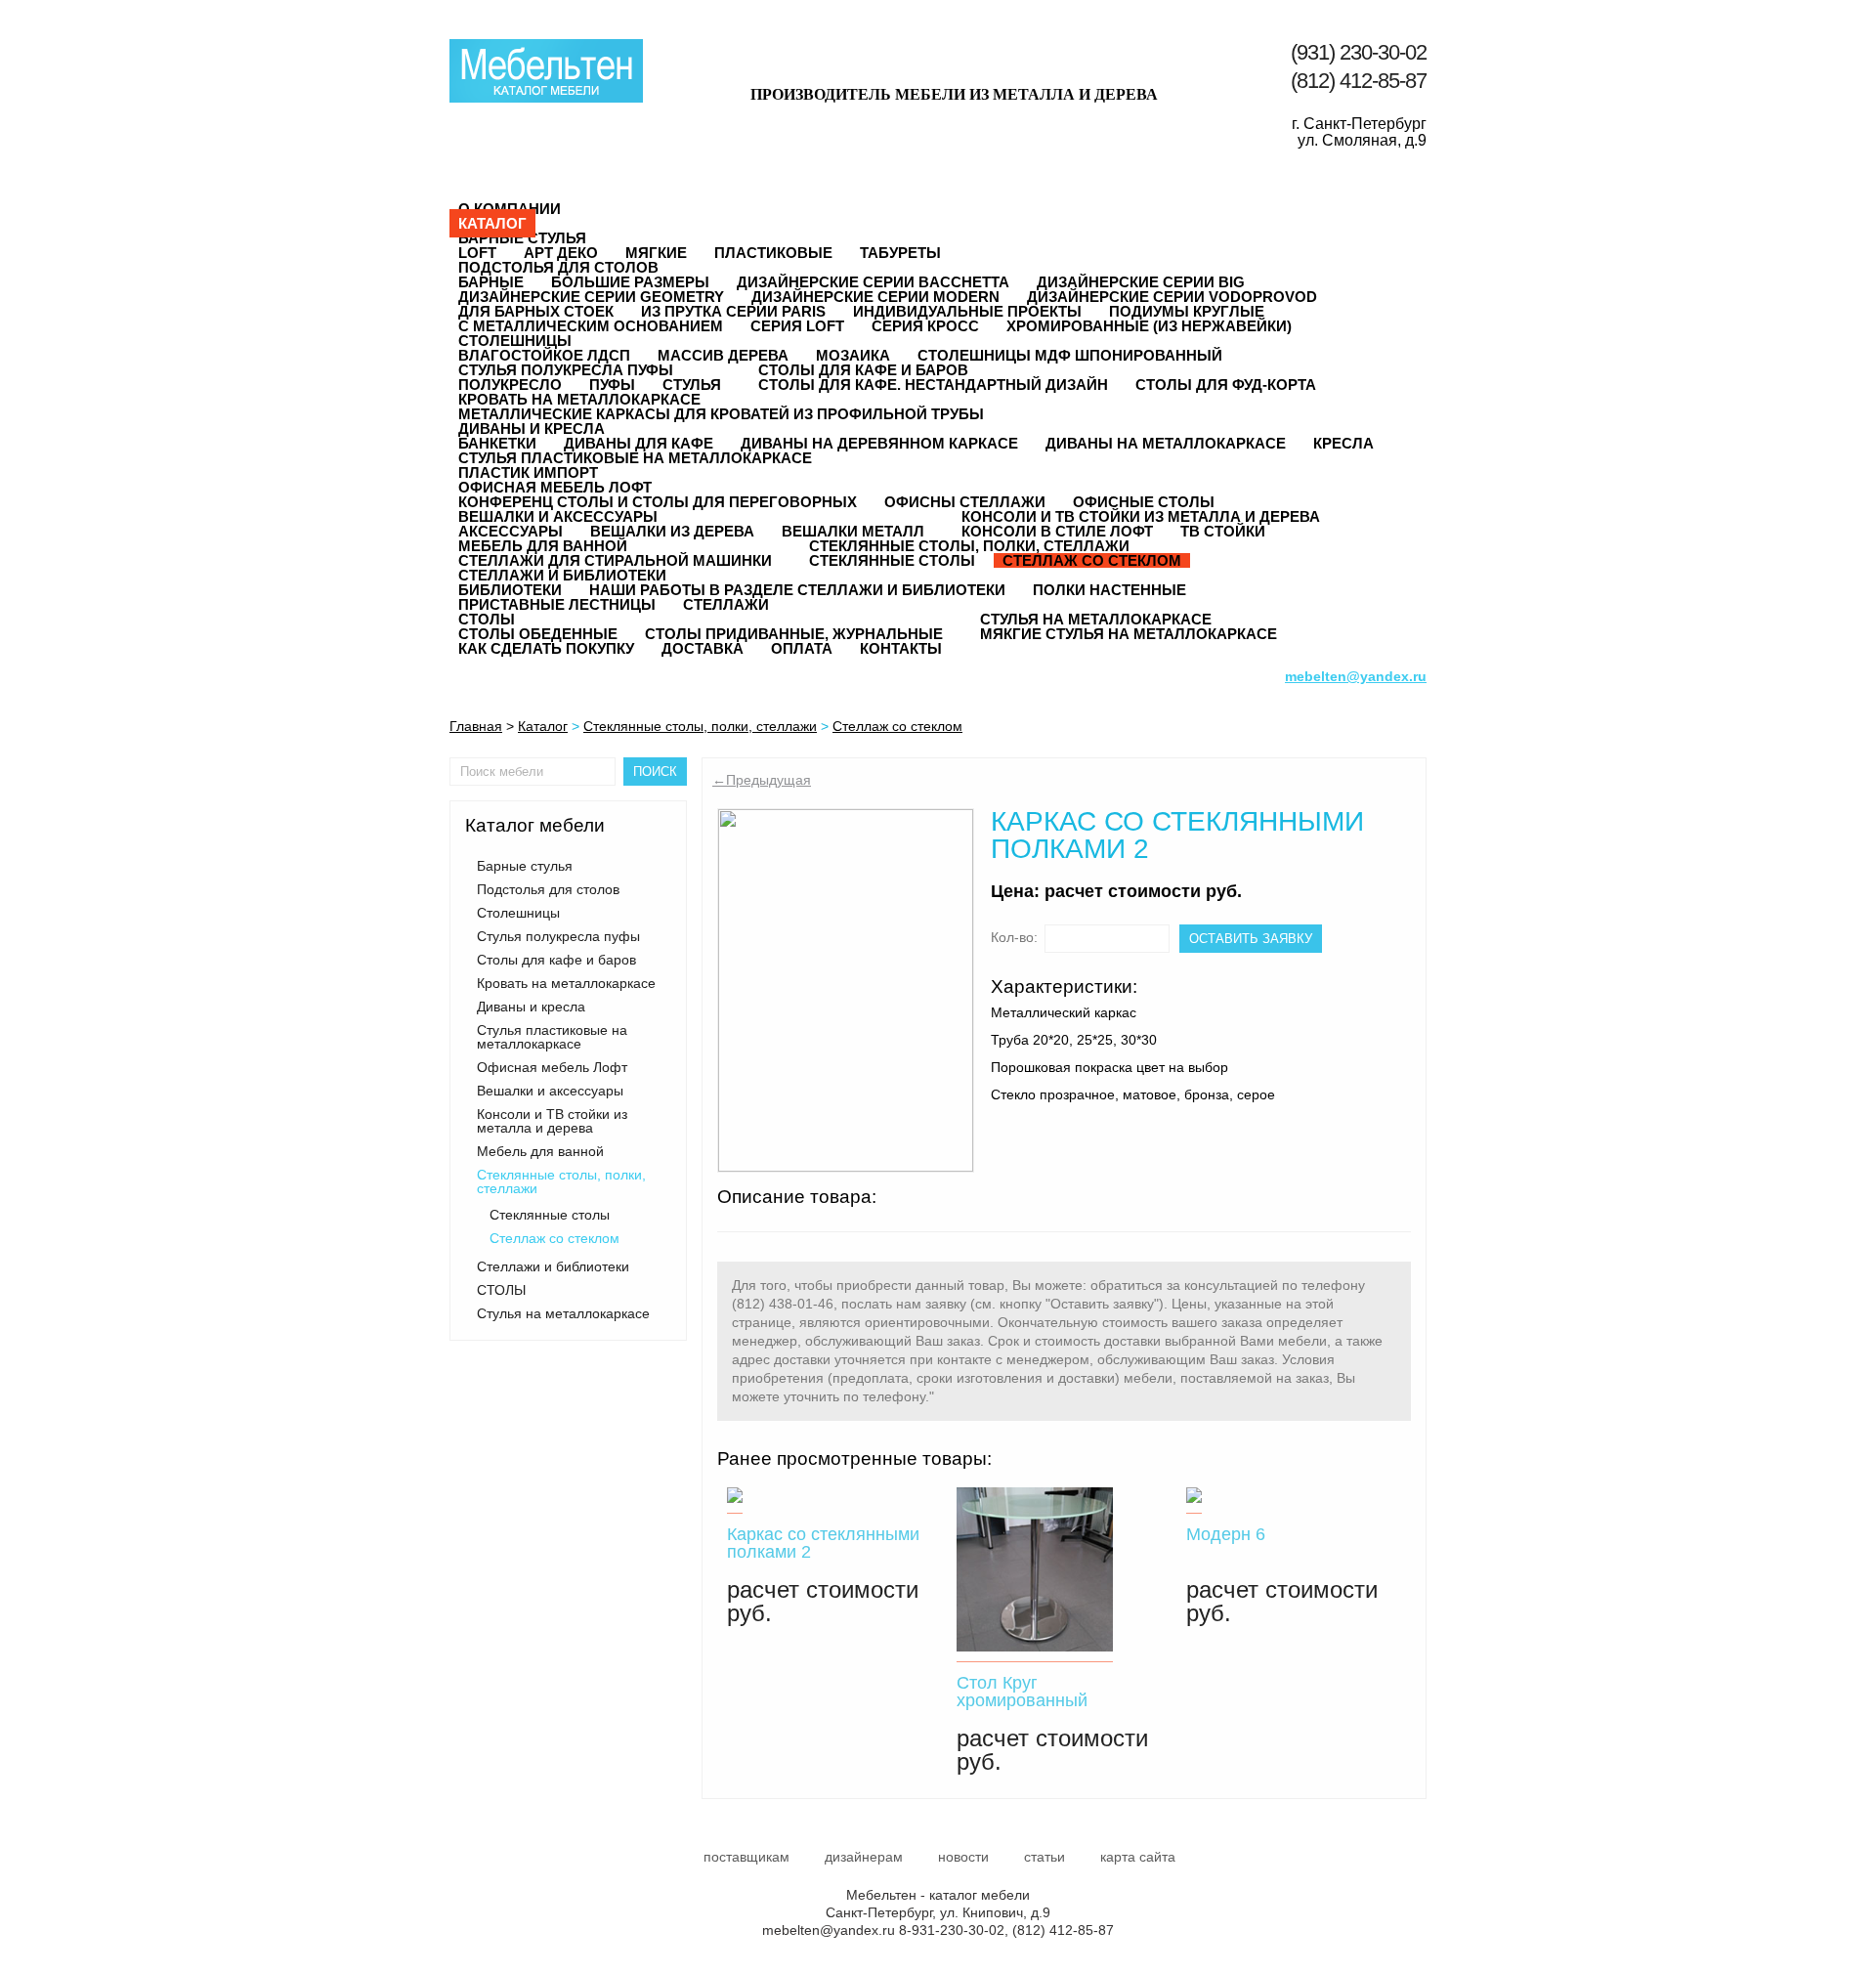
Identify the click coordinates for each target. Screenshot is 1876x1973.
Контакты (901, 648)
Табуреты (900, 253)
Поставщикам (746, 1857)
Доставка (703, 648)
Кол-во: (1014, 937)
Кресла (1343, 443)
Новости (963, 1857)
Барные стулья (522, 238)
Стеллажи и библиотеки (562, 575)
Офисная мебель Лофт (555, 487)
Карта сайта (1138, 1857)
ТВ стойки (1223, 531)
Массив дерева (723, 355)
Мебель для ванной (543, 546)
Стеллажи (726, 604)
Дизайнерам (864, 1857)
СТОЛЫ (487, 619)
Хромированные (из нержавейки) (1149, 326)
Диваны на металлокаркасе (1166, 443)
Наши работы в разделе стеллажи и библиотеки (797, 590)
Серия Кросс (925, 326)
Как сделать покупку (546, 648)
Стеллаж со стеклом (1092, 560)
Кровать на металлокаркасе (579, 399)
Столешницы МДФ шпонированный (1070, 355)
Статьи (1045, 1857)
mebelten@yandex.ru (829, 1930)
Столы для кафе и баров (863, 370)
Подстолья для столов (558, 267)
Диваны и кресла (532, 429)
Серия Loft (797, 326)
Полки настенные (1109, 590)
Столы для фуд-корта (1226, 385)
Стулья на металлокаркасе (1096, 619)
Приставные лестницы (557, 604)
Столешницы (515, 341)
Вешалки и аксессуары (558, 516)
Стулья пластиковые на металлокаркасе (635, 458)
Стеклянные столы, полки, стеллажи (969, 546)
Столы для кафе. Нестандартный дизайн (933, 385)
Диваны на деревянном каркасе (879, 443)
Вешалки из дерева (672, 531)
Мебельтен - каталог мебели (546, 71)
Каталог (492, 223)
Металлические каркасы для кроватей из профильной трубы (721, 414)
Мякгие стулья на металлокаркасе (1129, 634)
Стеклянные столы (892, 560)
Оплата (802, 648)
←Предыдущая (762, 780)
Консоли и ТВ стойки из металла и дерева (1141, 516)
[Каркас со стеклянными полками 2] (846, 990)
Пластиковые (773, 253)
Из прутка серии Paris (733, 311)
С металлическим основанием (591, 326)
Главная (476, 726)
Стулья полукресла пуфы (566, 370)
